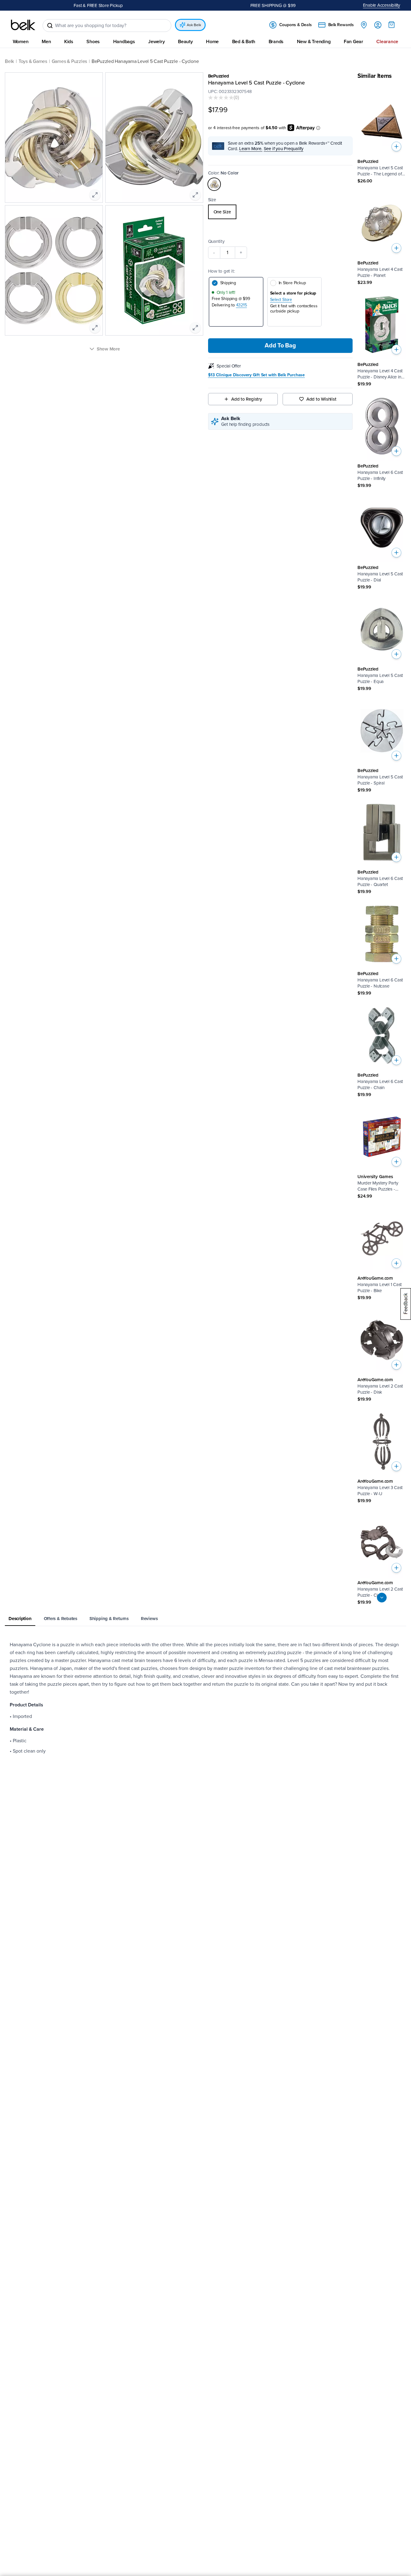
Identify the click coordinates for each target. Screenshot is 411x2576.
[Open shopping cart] (392, 25)
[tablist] (205, 1619)
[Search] (50, 26)
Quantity (216, 241)
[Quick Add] (396, 147)
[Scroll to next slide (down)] (382, 1598)
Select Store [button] (281, 300)
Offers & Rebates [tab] (61, 1619)
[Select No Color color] (214, 184)
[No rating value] (221, 98)
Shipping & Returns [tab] (109, 1619)
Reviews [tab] (149, 1619)
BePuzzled (219, 76)
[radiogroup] (280, 212)
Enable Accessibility (382, 5)
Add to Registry (247, 399)
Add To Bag (280, 346)
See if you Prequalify (284, 149)
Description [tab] (20, 1619)
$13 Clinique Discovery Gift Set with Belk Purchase (257, 375)
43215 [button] (242, 305)
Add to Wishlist (321, 399)
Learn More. (251, 149)
